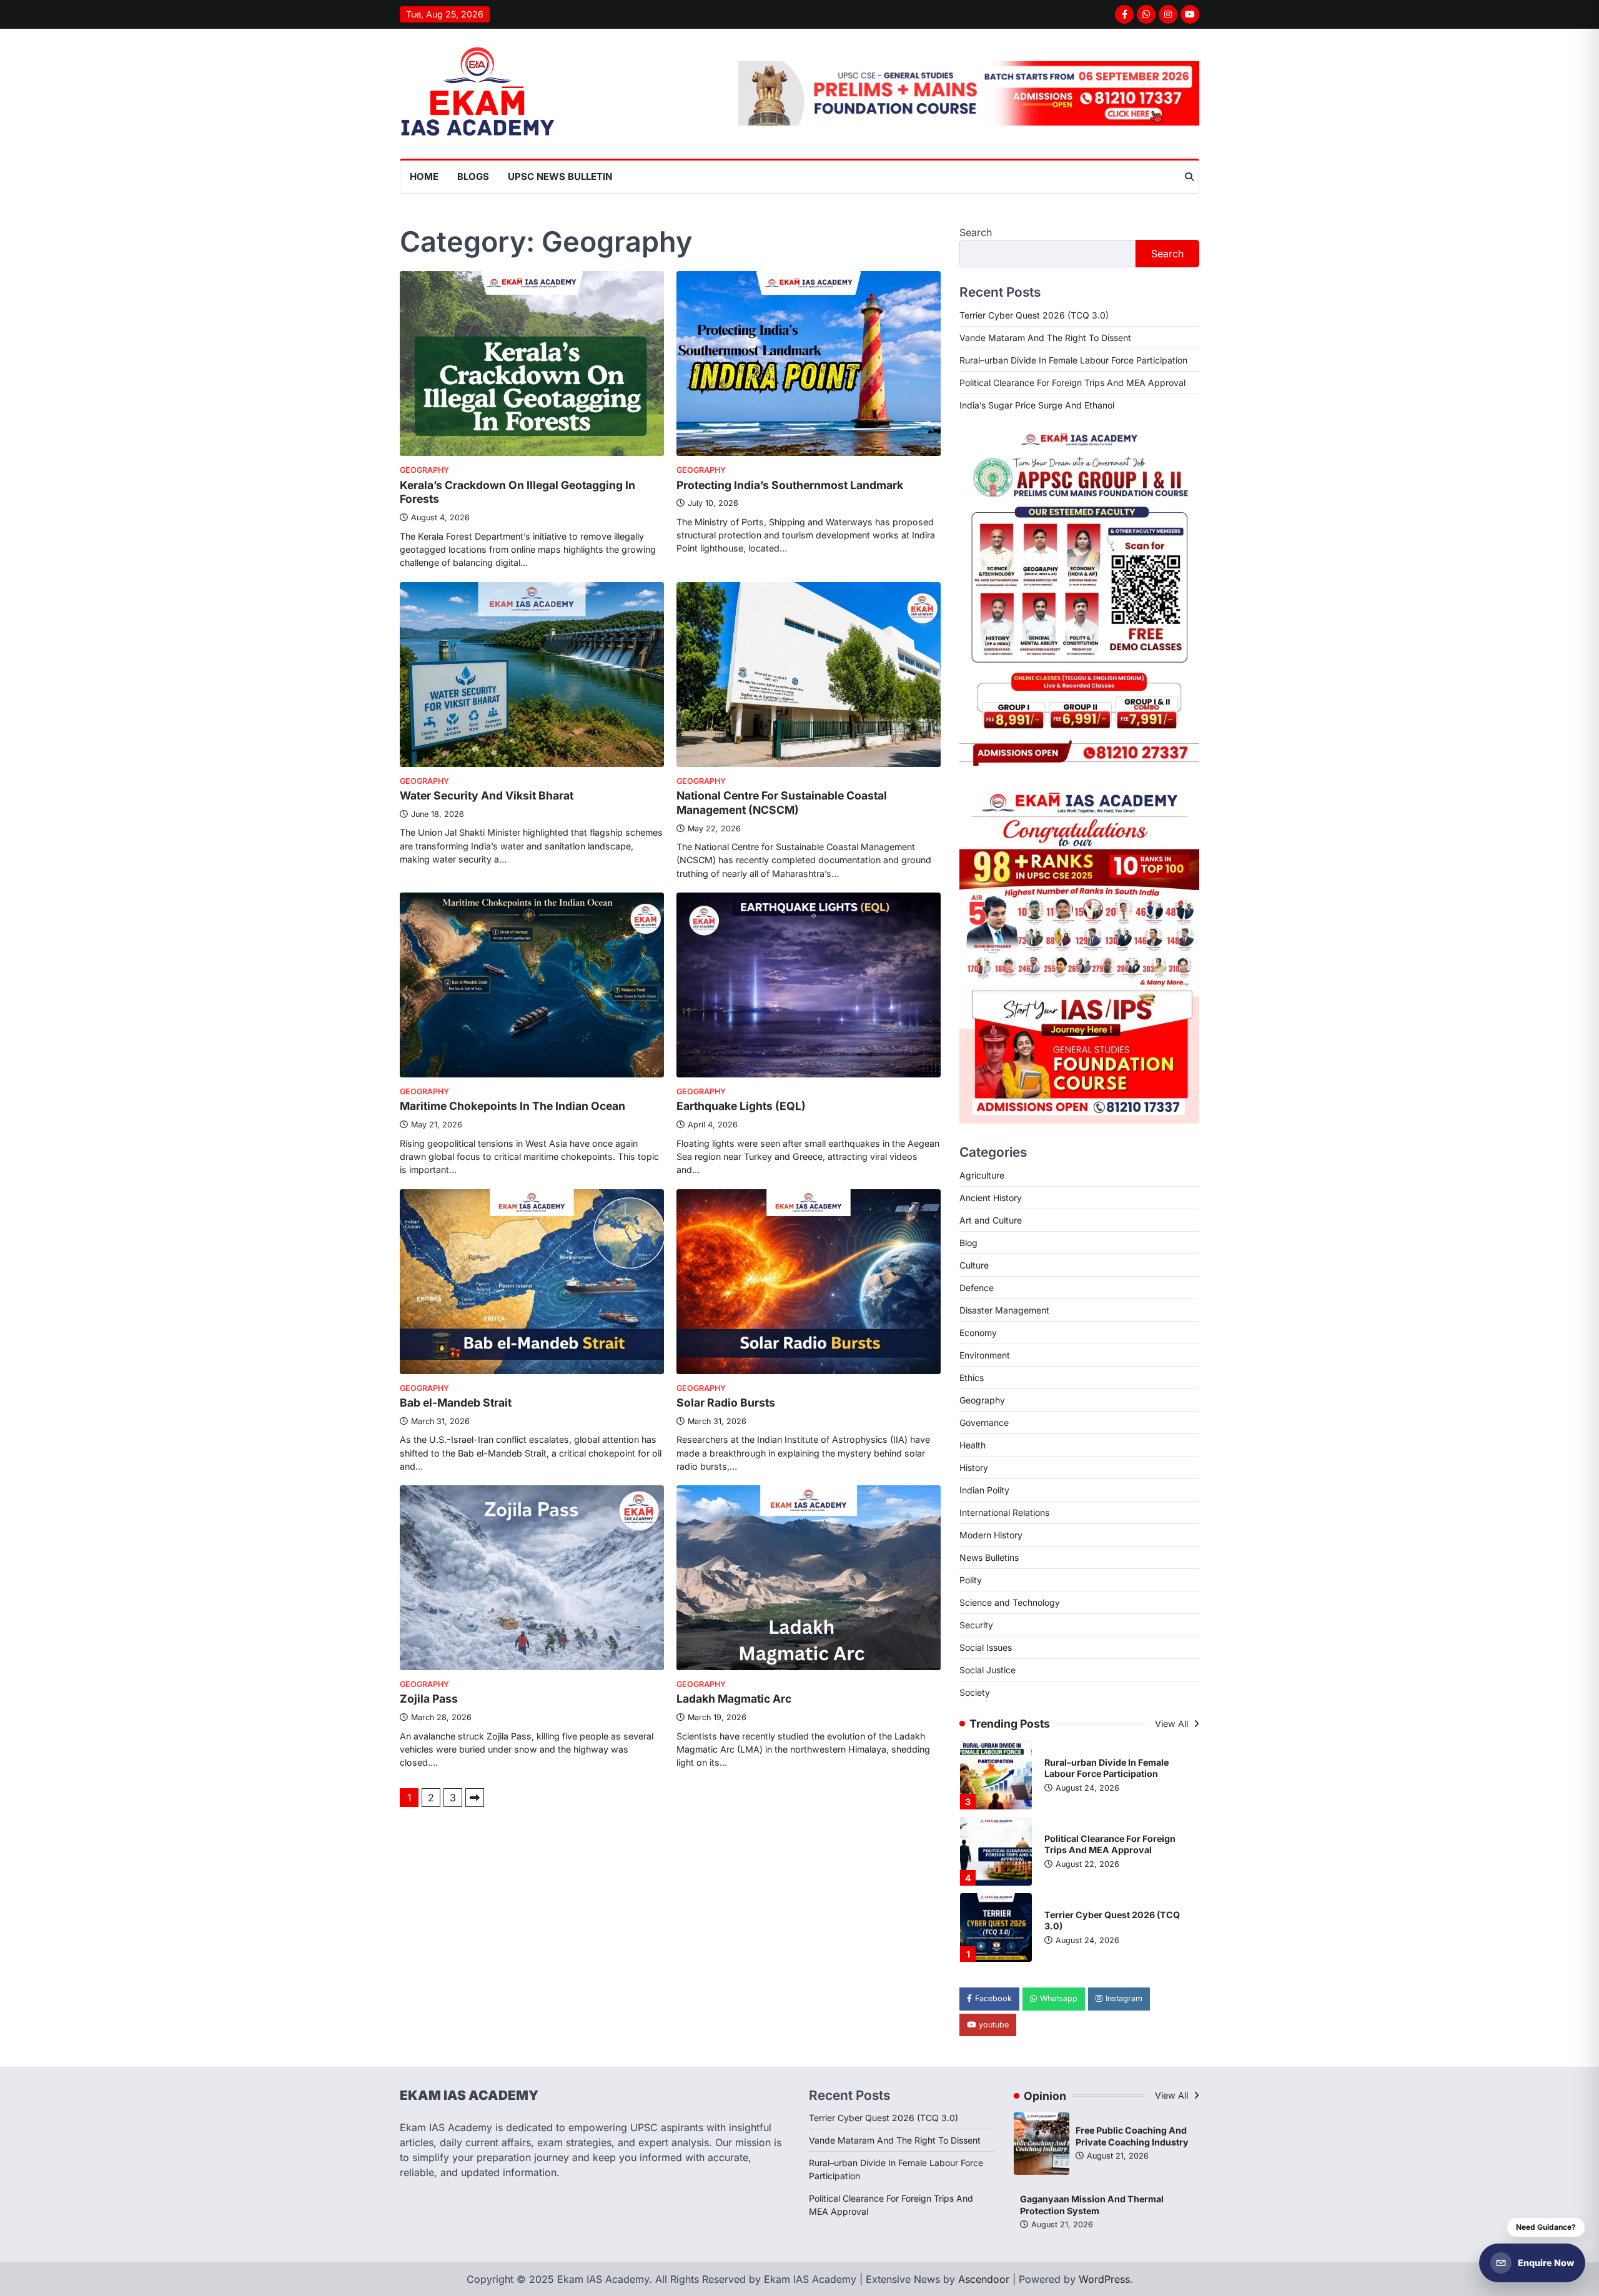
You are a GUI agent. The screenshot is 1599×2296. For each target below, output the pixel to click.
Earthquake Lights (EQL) (741, 1106)
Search (976, 232)
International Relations (1004, 1512)
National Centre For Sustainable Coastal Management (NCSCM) (782, 803)
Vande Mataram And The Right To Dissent (1045, 338)
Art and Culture (991, 1220)
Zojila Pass (429, 1699)
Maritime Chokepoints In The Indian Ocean (512, 1106)
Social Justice (988, 1670)
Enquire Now (1546, 2263)
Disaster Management (1004, 1310)
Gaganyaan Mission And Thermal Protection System (1092, 2205)
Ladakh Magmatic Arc (734, 1699)
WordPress (1104, 2279)
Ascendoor (984, 2279)
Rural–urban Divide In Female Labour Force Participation (1073, 360)
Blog (968, 1243)
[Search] (1189, 177)
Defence (977, 1288)
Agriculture (982, 1175)
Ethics (972, 1378)
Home (424, 176)
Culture (974, 1265)
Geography (424, 470)
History (974, 1467)
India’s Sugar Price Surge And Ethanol (1037, 405)
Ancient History (991, 1198)
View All (1173, 1724)
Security (976, 1625)
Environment (985, 1355)
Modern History (991, 1535)
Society (975, 1692)
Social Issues (986, 1647)
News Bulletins (989, 1557)
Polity (971, 1580)
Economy (978, 1333)
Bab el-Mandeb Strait (456, 1403)
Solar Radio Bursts (726, 1403)
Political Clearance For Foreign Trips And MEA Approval (1072, 383)
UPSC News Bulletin (560, 176)
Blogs (473, 176)
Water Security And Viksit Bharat (487, 795)
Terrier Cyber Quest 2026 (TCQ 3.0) (1034, 315)
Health (973, 1445)
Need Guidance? (1546, 2227)
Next (475, 1798)
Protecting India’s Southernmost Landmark (790, 485)
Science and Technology (1010, 1602)
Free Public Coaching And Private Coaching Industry (1132, 2136)
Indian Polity (984, 1490)
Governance (984, 1423)
